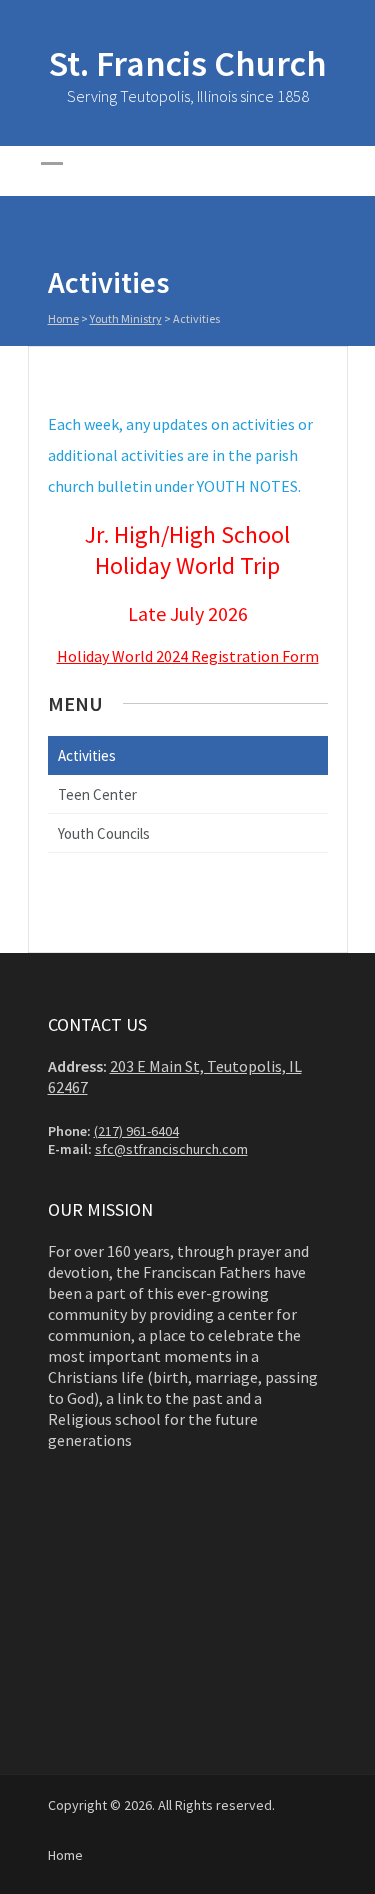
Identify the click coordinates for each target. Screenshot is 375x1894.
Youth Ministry (126, 318)
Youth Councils (104, 833)
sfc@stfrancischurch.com (171, 1149)
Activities (87, 755)
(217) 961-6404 (136, 1131)
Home (63, 318)
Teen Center (97, 794)
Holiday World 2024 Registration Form (188, 656)
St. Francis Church (188, 63)
